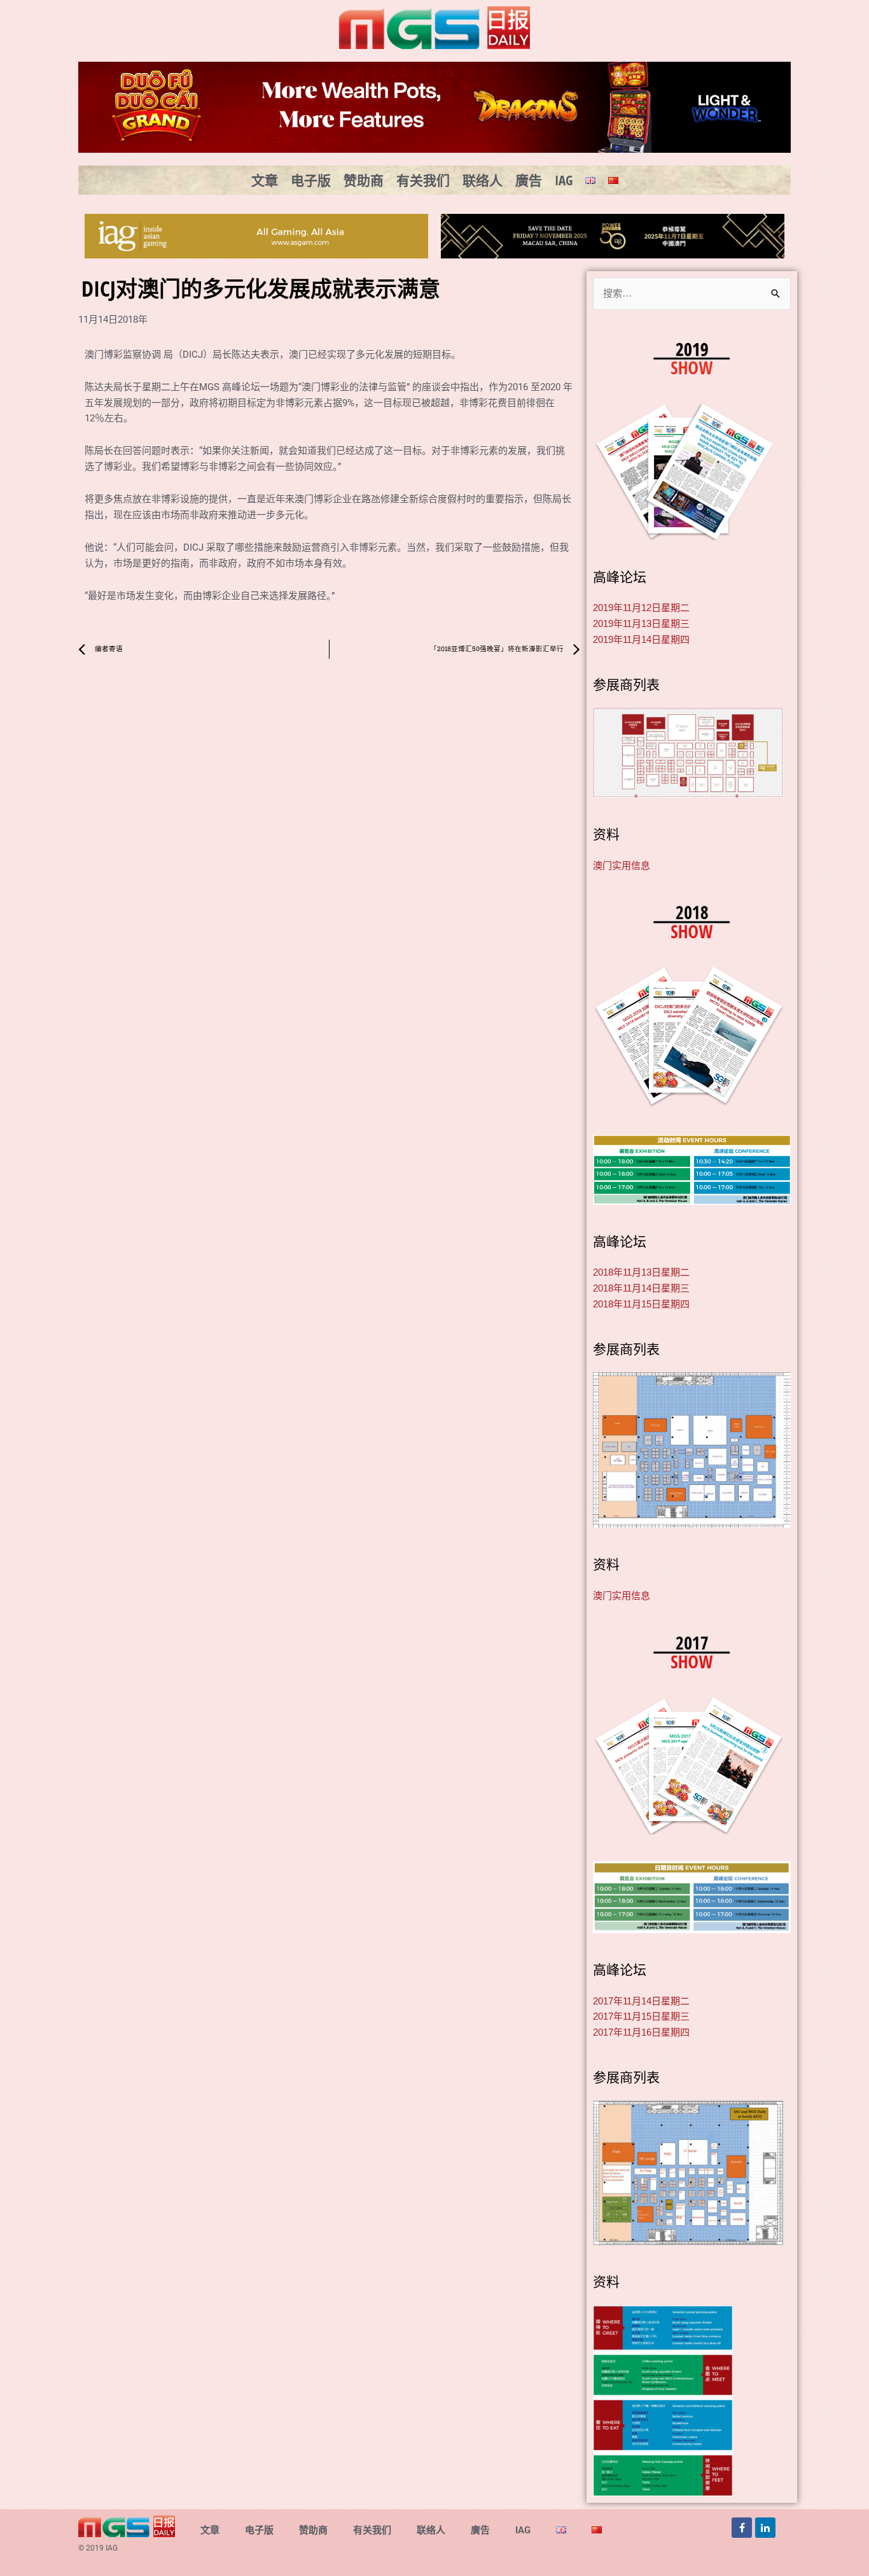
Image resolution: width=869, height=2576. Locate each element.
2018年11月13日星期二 (641, 1272)
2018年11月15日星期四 (641, 1304)
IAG (564, 180)
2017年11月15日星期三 (641, 2016)
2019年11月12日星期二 (641, 608)
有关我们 (423, 180)
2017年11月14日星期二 (641, 2001)
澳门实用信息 (622, 865)
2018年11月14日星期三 (641, 1288)
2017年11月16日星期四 (641, 2032)
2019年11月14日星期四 (641, 639)
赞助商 (364, 180)
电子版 (311, 180)
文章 (265, 180)
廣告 (529, 180)
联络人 (483, 180)
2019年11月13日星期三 (641, 623)
